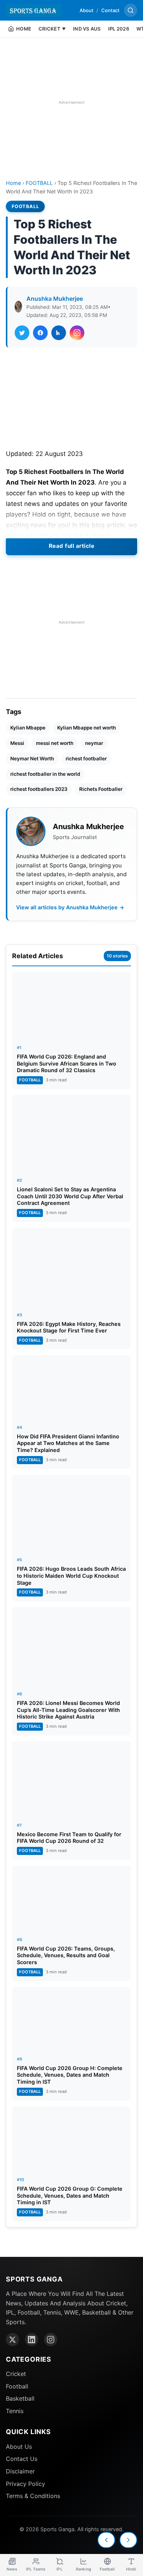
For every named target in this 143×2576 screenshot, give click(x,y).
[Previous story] (106, 2540)
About (87, 10)
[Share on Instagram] (77, 333)
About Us (19, 2447)
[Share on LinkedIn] (59, 333)
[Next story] (128, 2540)
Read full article (72, 546)
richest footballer (86, 759)
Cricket (16, 2374)
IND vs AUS (87, 29)
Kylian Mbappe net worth (87, 728)
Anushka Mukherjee (55, 299)
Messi (17, 743)
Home (13, 183)
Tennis (15, 2411)
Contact (110, 10)
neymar (94, 743)
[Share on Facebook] (40, 333)
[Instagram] (51, 2340)
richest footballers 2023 (39, 789)
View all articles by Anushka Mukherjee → (70, 907)
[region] (71, 102)
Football (17, 2386)
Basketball (20, 2398)
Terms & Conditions (33, 2496)
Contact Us (22, 2459)
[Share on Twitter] (22, 333)
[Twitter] (12, 2340)
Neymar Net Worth (32, 759)
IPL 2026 (119, 29)
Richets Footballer (101, 789)
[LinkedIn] (32, 2340)
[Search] (131, 10)
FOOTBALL (39, 183)
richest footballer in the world (45, 774)
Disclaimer (20, 2471)
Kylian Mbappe (28, 728)
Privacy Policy (25, 2484)
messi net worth (55, 743)
